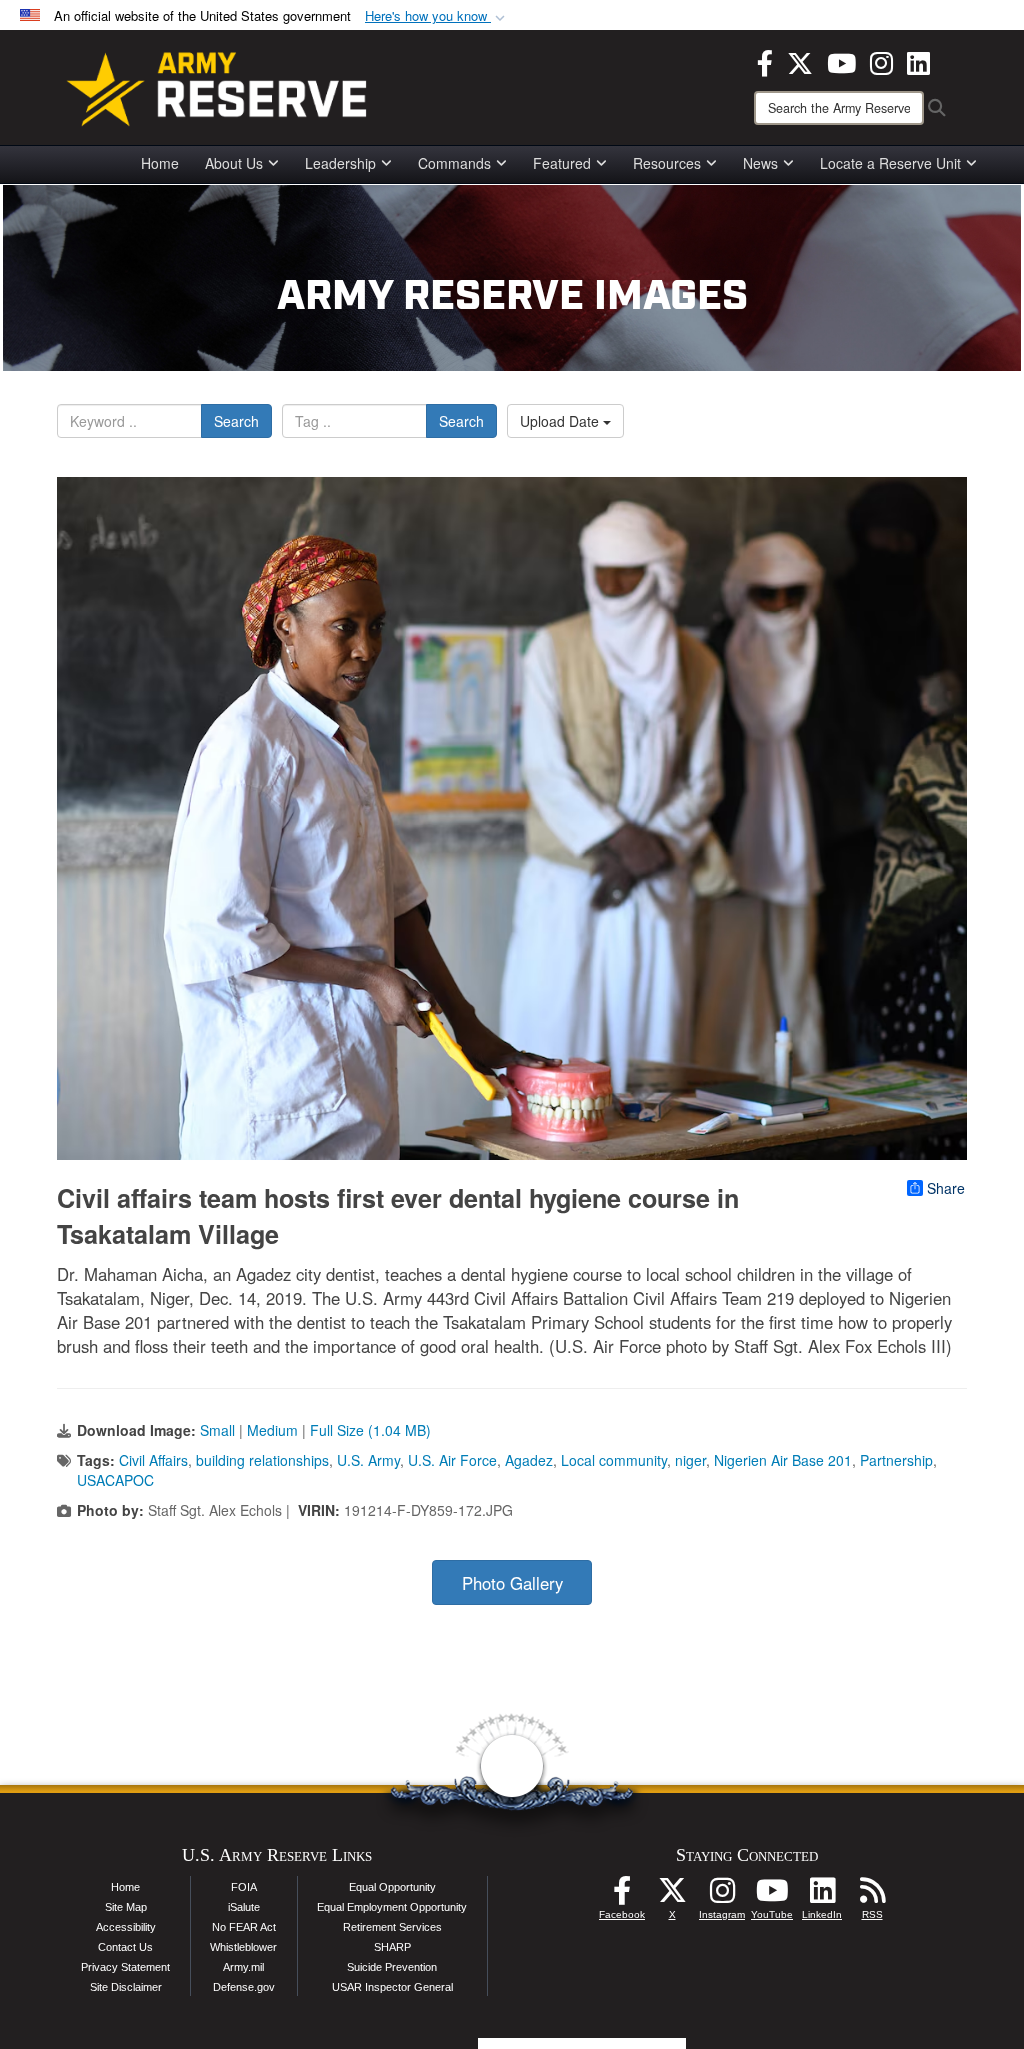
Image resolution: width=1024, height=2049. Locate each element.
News (760, 163)
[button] (437, 16)
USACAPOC (115, 1480)
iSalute (244, 1907)
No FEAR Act (244, 1927)
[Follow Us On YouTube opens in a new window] (772, 1896)
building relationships (262, 1460)
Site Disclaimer (126, 1987)
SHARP (392, 1947)
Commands (454, 163)
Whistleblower (243, 1947)
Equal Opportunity (392, 1887)
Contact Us (125, 1947)
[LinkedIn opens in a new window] (918, 61)
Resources (667, 163)
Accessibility (126, 1927)
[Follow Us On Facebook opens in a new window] (622, 1896)
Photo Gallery (512, 1583)
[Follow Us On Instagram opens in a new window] (722, 1896)
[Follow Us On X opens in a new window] (672, 1896)
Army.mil (243, 1967)
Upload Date (561, 421)
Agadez (529, 1460)
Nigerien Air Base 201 (783, 1460)
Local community (614, 1460)
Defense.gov (244, 1987)
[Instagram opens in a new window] (881, 61)
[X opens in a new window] (800, 61)
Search (236, 421)
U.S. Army (368, 1460)
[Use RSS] (872, 1896)
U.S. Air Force (452, 1460)
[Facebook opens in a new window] (765, 61)
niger (690, 1460)
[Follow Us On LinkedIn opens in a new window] (822, 1896)
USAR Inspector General (392, 1987)
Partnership (896, 1460)
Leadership (340, 163)
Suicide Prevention (392, 1967)
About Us (234, 163)
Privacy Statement (125, 1967)
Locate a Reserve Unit (890, 163)
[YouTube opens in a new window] (841, 61)
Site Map (126, 1907)
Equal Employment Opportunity (392, 1907)
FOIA (244, 1887)
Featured (562, 163)
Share (946, 1188)
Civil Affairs (153, 1460)
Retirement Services (392, 1927)
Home (160, 163)
